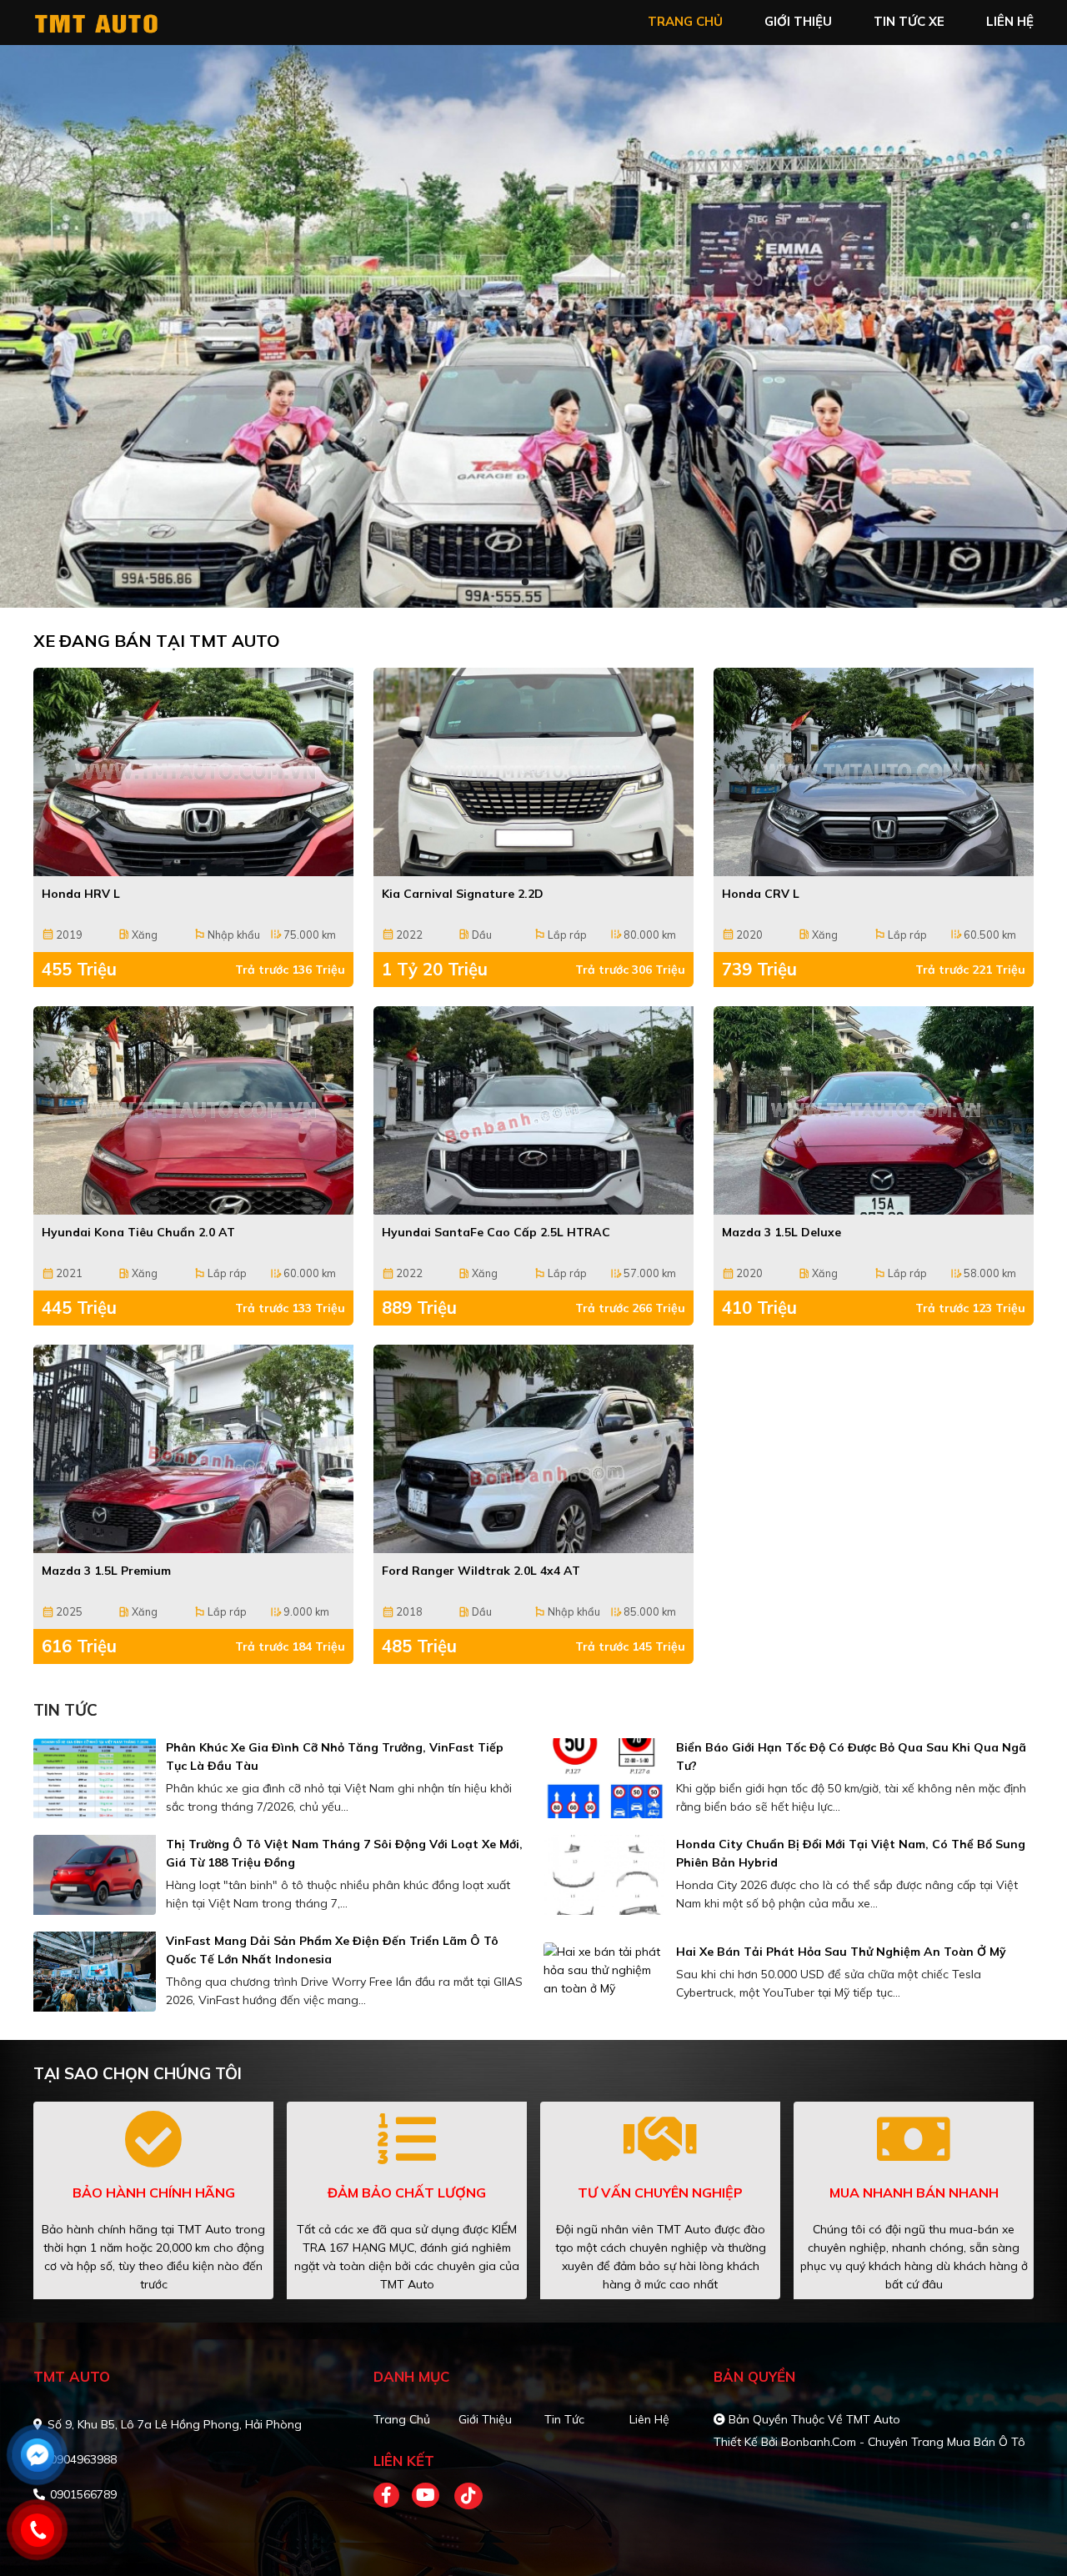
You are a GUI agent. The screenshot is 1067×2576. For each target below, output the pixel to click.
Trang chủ (402, 2419)
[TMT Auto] (129, 21)
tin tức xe (909, 21)
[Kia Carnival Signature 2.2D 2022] (533, 772)
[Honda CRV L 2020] (874, 772)
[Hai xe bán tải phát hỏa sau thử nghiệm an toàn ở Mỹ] (605, 1970)
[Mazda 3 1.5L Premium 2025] (193, 1449)
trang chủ (685, 21)
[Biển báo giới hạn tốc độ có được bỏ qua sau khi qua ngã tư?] (605, 1778)
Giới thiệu (485, 2419)
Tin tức (564, 2419)
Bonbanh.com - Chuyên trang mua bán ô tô (903, 2442)
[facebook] (393, 2496)
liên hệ (1010, 21)
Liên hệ (649, 2419)
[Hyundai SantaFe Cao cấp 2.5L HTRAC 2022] (533, 1110)
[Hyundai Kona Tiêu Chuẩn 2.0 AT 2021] (193, 1110)
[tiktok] (463, 2496)
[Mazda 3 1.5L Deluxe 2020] (874, 1110)
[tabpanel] (533, 326)
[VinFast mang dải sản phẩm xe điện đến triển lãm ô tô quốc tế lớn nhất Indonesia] (95, 1972)
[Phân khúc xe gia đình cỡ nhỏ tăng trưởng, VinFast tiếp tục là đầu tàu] (95, 1778)
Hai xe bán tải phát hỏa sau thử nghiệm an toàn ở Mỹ (841, 1952)
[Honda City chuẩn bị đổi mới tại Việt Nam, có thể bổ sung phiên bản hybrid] (605, 1875)
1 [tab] (525, 583)
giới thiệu (798, 21)
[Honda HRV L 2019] (193, 772)
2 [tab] (542, 583)
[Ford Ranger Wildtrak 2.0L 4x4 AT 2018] (533, 1449)
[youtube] (426, 2496)
